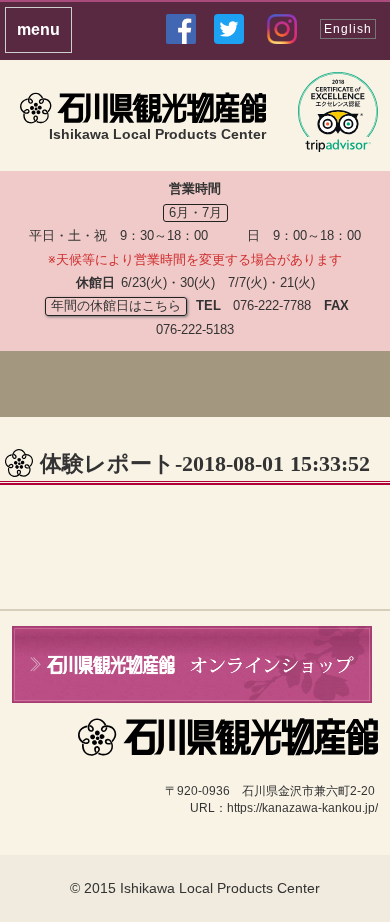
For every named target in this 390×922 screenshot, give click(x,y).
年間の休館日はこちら (116, 305)
